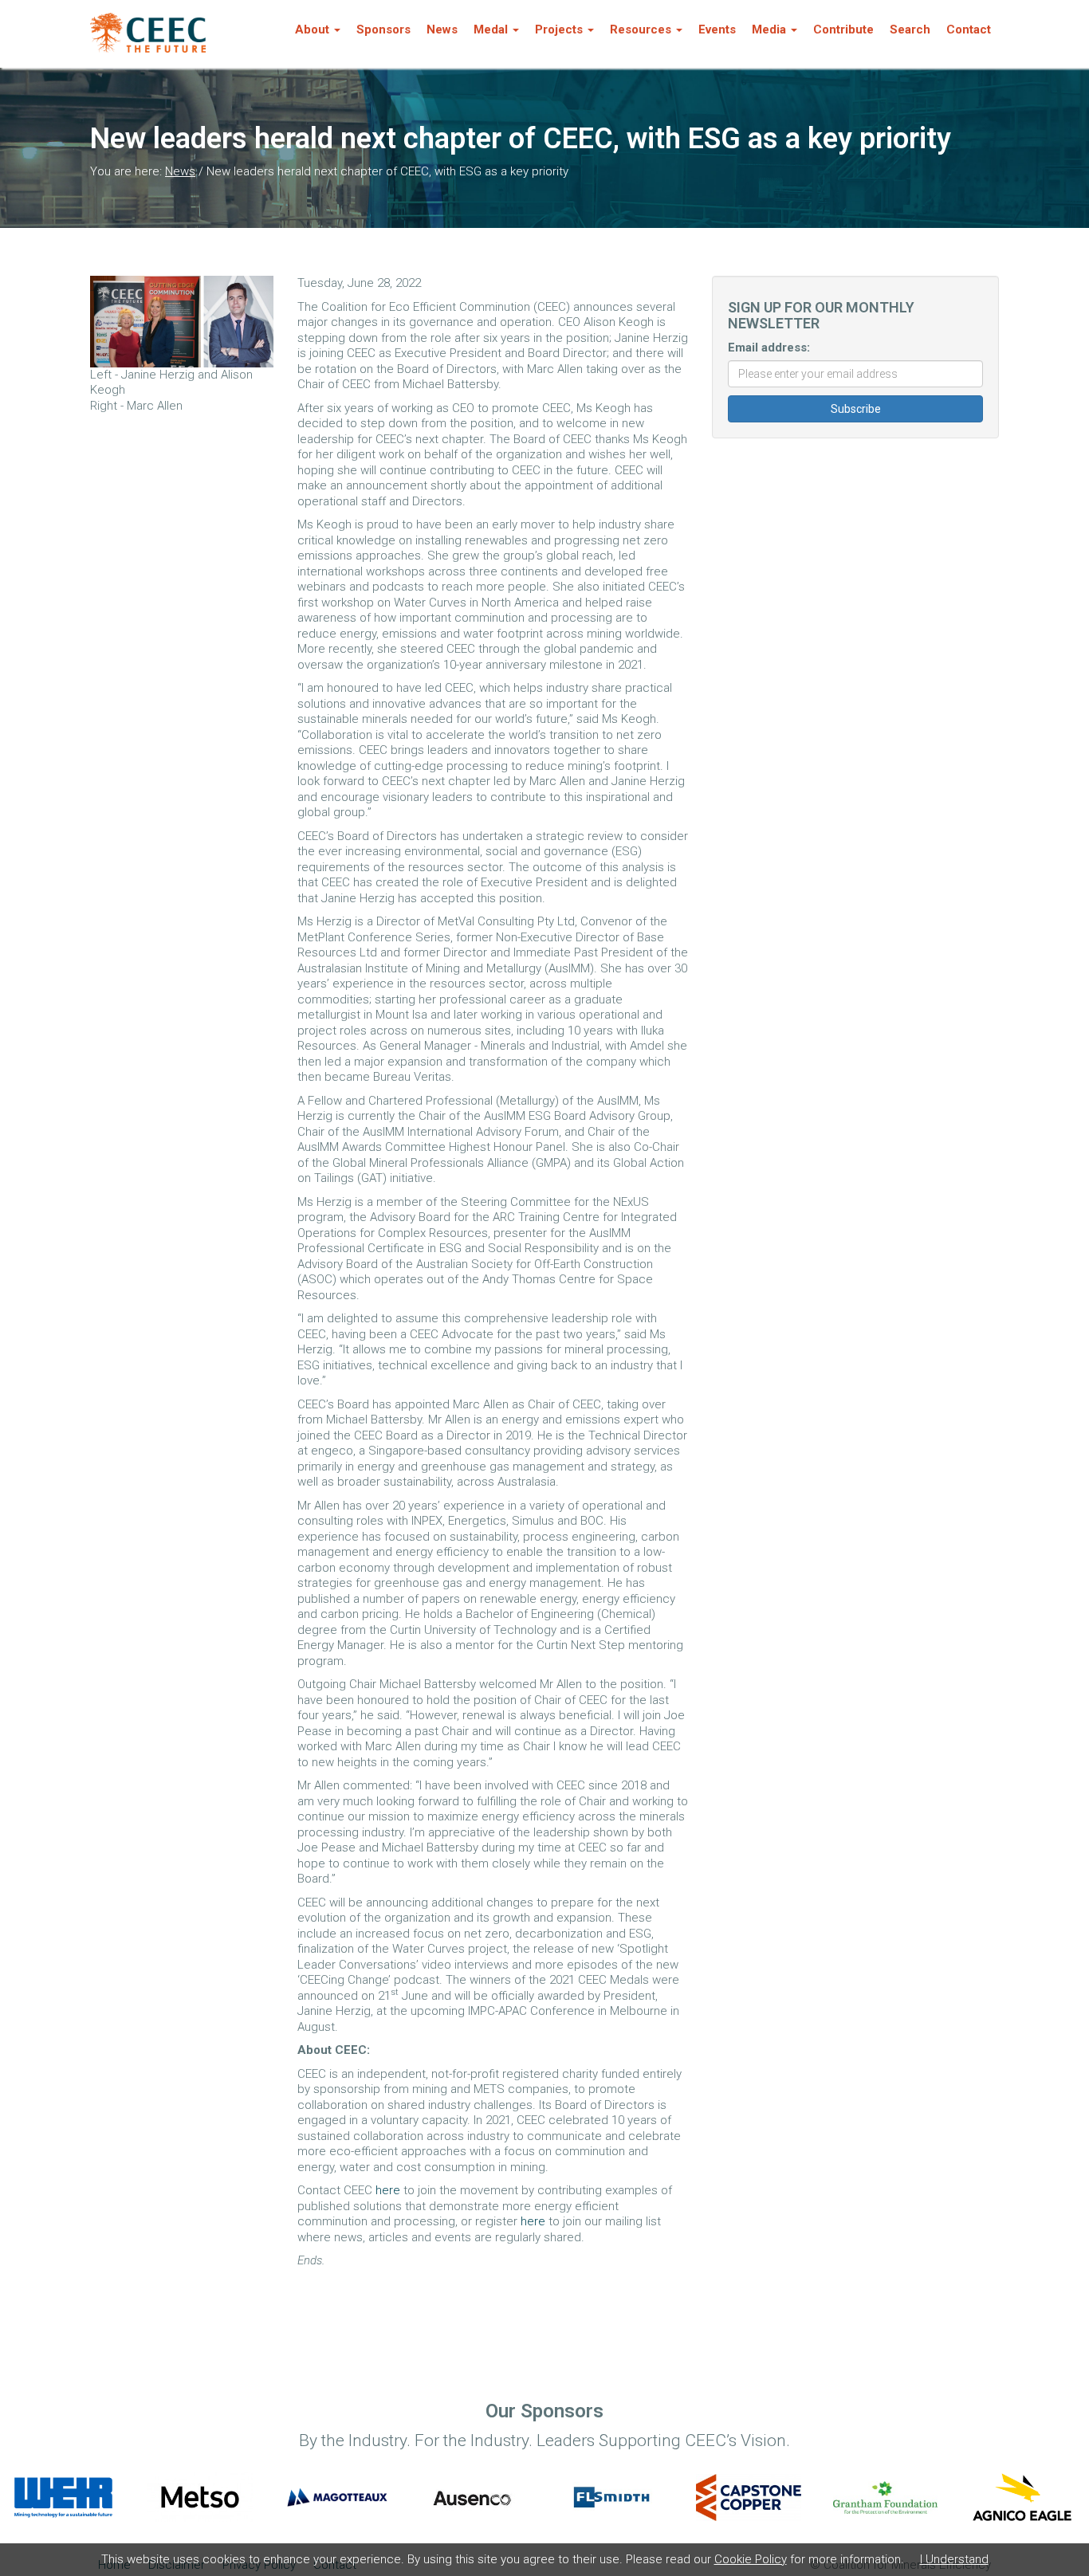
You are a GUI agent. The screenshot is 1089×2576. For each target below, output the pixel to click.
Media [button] (769, 29)
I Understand (954, 2559)
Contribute (843, 29)
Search (910, 29)
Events (717, 29)
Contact (969, 29)
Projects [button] (559, 29)
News (442, 29)
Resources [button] (641, 29)
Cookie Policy (751, 2559)
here (388, 2190)
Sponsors (383, 29)
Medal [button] (491, 29)
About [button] (312, 29)
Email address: (769, 348)
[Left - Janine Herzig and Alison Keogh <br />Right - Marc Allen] (182, 322)
